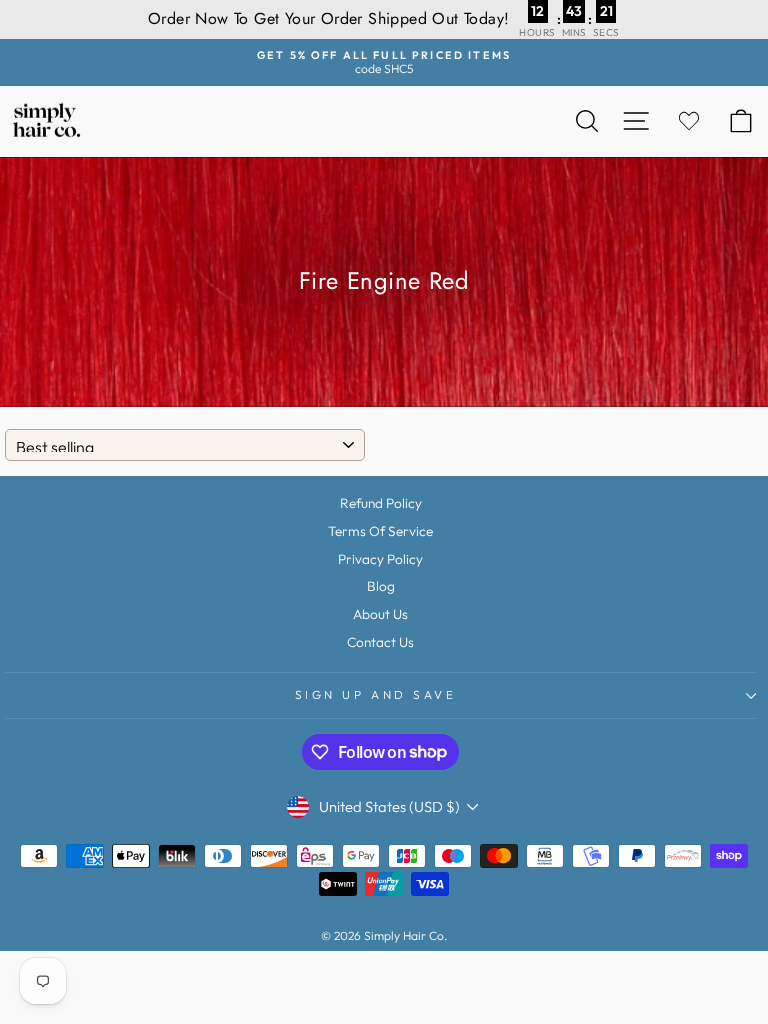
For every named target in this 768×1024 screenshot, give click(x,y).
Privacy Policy (380, 559)
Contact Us (380, 642)
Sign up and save (376, 694)
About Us (380, 614)
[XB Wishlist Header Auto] (689, 121)
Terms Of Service (380, 531)
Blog (381, 586)
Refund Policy (381, 503)
